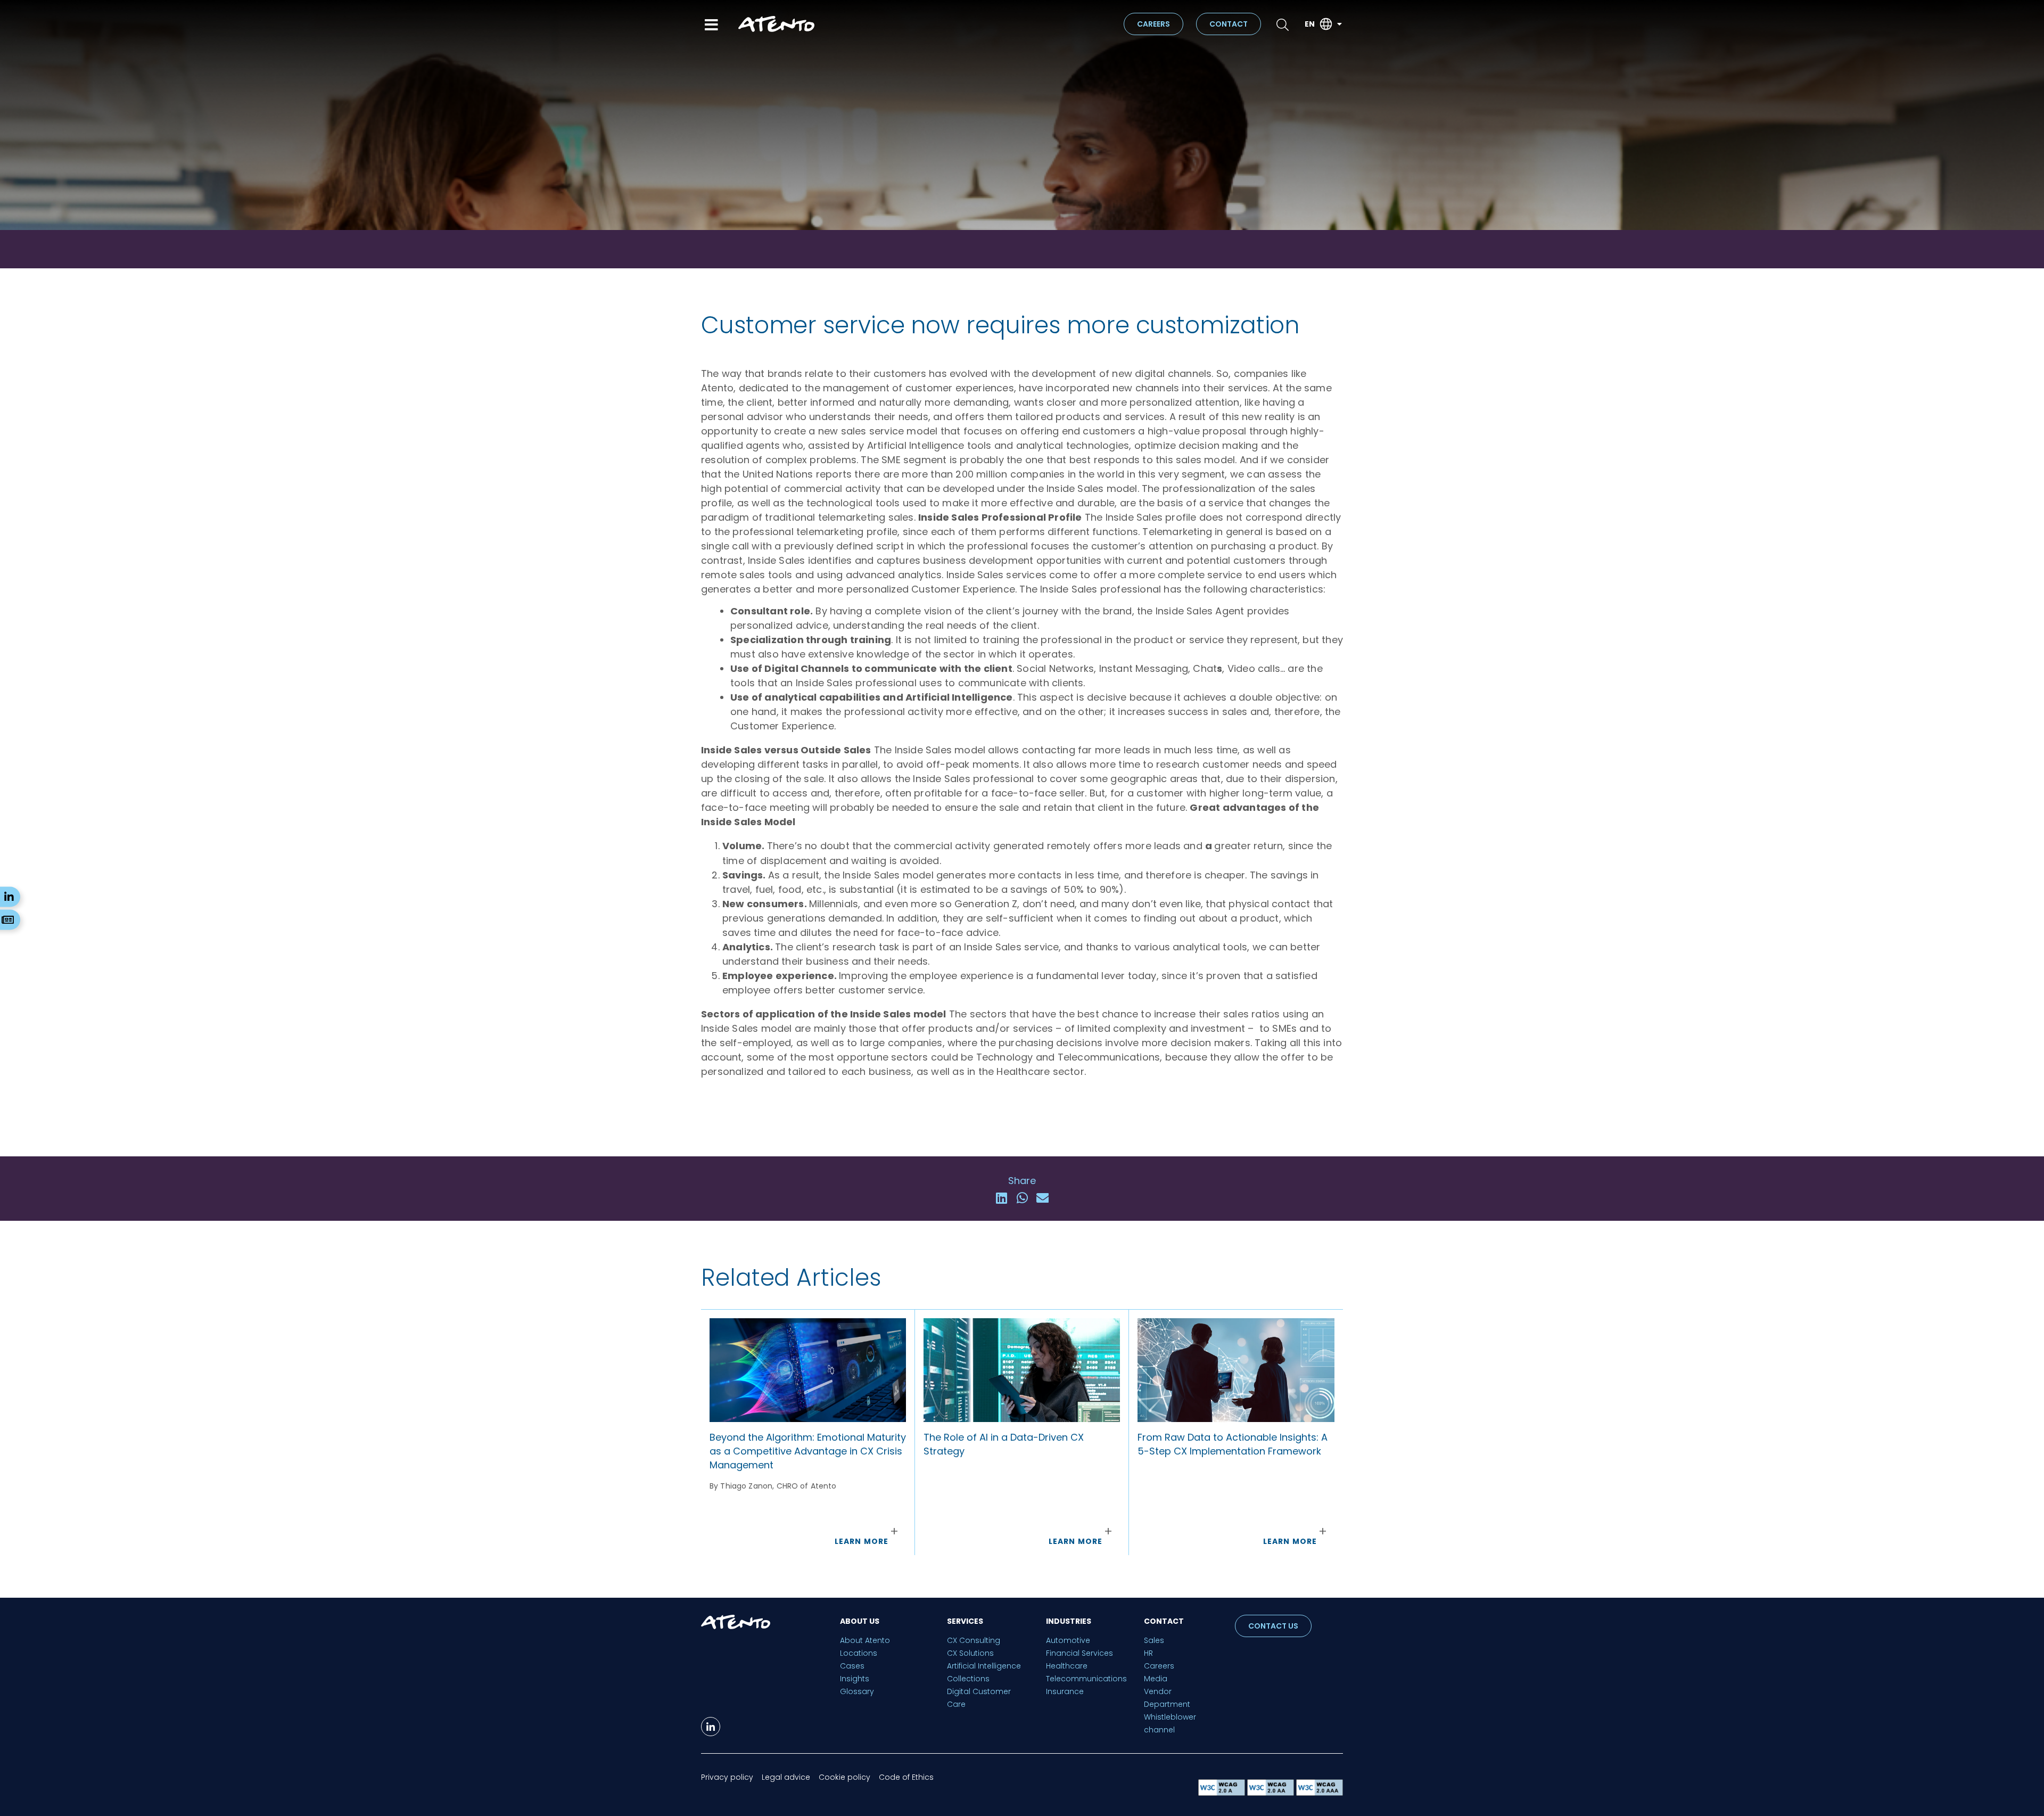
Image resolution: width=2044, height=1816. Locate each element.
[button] (1002, 1198)
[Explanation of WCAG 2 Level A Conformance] (1223, 1793)
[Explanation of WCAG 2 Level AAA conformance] (1320, 1793)
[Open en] (1339, 24)
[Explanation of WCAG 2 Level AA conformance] (1272, 1793)
